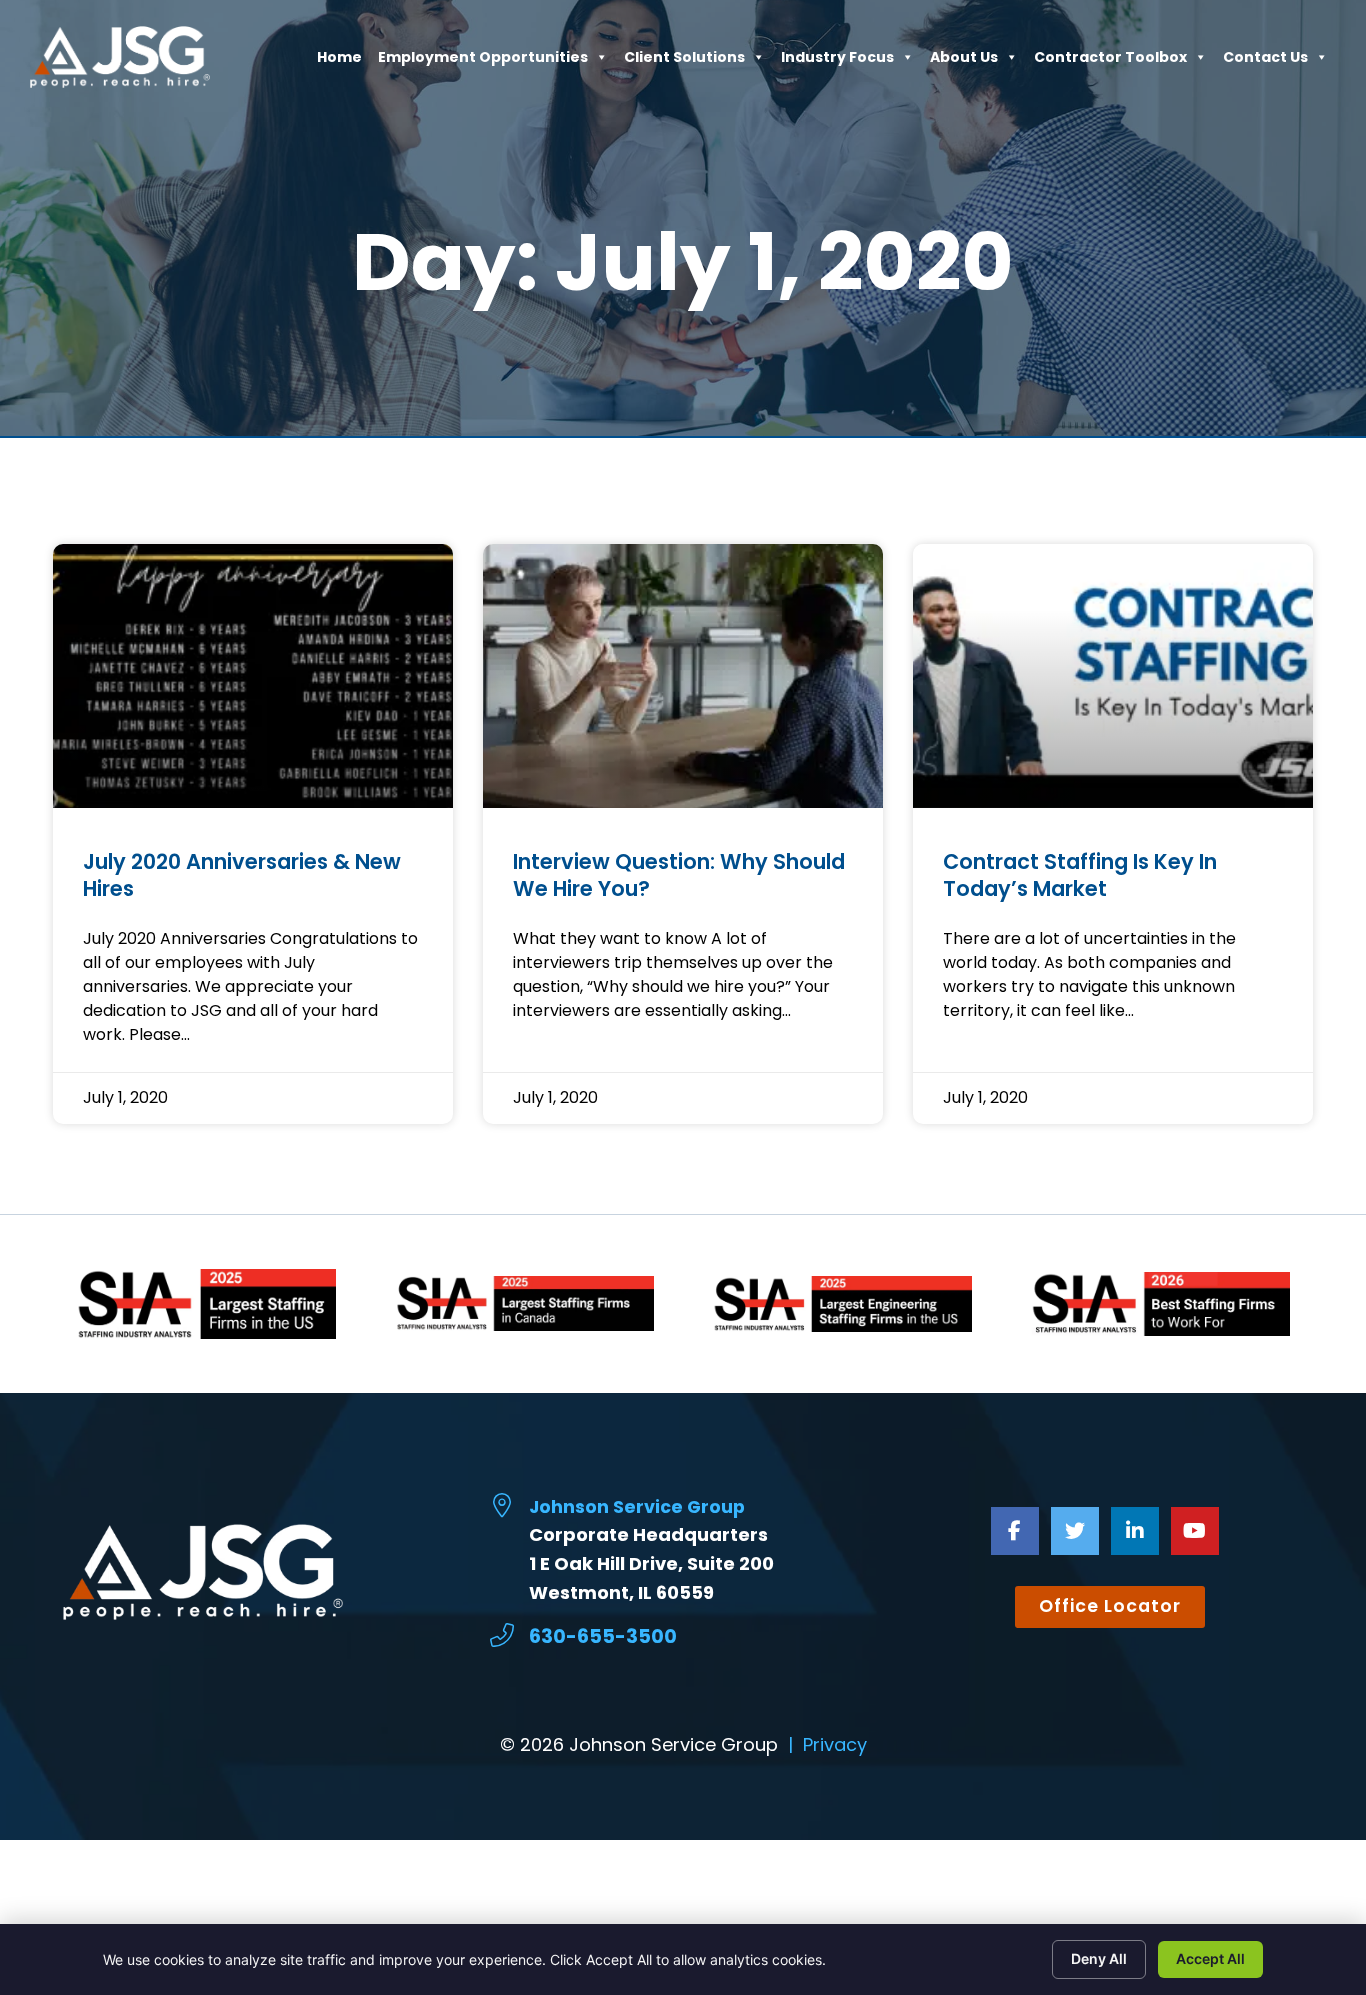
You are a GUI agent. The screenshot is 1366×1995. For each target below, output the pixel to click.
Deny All (1099, 1958)
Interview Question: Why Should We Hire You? (679, 875)
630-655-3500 (603, 1636)
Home (339, 62)
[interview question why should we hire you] (683, 676)
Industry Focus (837, 62)
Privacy (835, 1744)
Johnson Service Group (637, 1507)
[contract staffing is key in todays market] (1113, 676)
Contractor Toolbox (1110, 62)
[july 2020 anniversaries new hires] (253, 676)
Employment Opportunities (483, 62)
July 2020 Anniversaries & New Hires (242, 875)
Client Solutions (684, 62)
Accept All (1210, 1958)
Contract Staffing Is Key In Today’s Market (1080, 875)
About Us (964, 62)
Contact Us (1265, 62)
